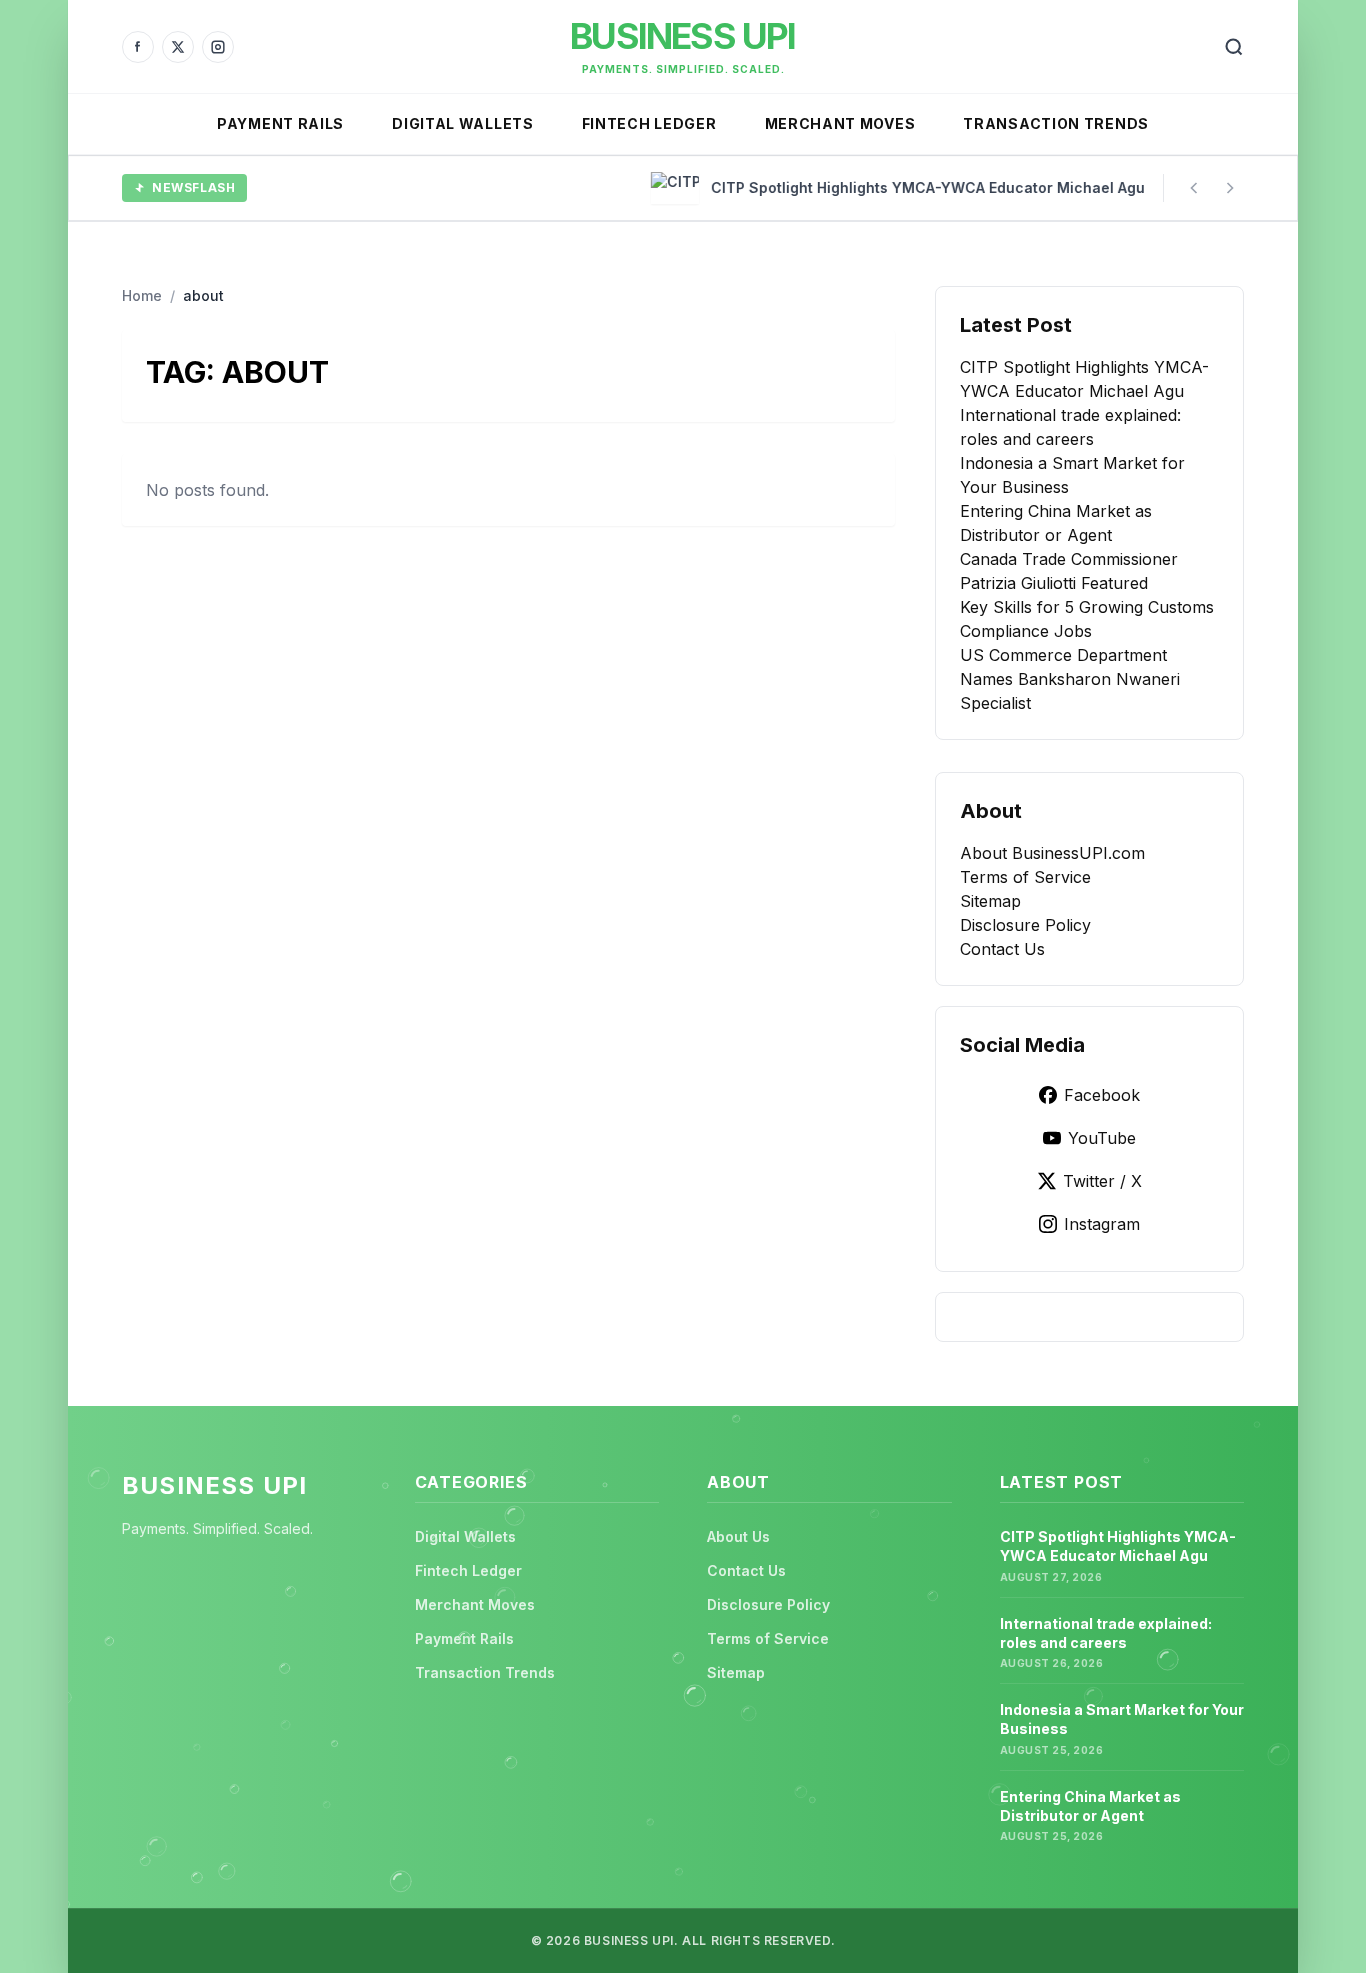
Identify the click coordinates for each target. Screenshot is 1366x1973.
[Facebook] (138, 47)
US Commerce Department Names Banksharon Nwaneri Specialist (1070, 679)
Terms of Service (1025, 877)
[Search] (1234, 47)
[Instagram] (218, 47)
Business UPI (682, 36)
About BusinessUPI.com (1052, 853)
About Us (738, 1536)
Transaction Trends (1056, 123)
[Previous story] (1194, 188)
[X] (178, 47)
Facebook (1102, 1095)
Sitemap (990, 901)
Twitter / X (1102, 1181)
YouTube (1102, 1138)
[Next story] (1230, 188)
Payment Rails (280, 123)
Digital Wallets (463, 123)
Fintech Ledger (649, 123)
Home (142, 295)
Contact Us (1002, 949)
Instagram (1102, 1224)
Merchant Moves (840, 123)
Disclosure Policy (1025, 925)
